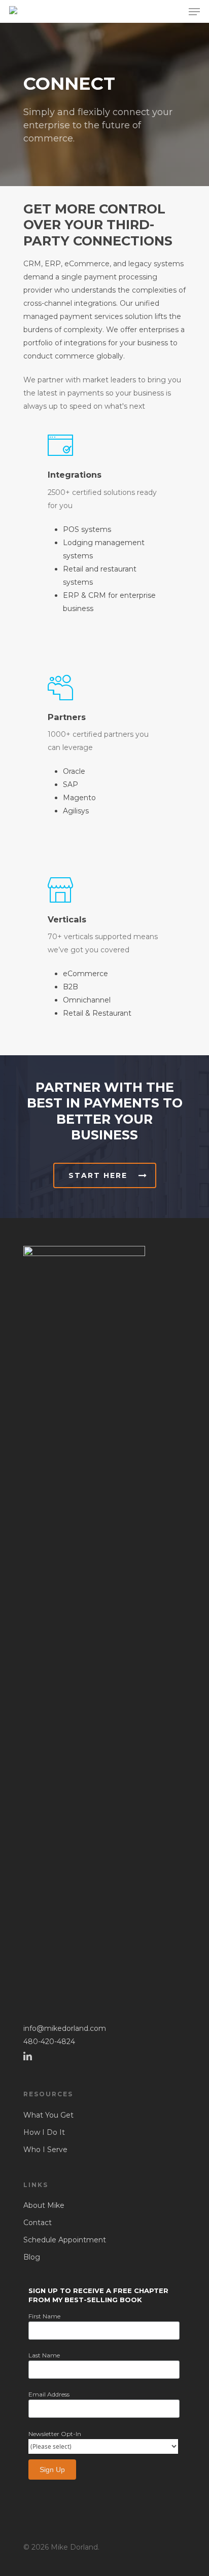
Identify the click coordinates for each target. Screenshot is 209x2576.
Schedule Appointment (65, 2240)
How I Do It (44, 2132)
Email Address (49, 2394)
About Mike (44, 2205)
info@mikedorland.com (65, 2028)
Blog (32, 2257)
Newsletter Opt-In (55, 2434)
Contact (38, 2223)
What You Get (48, 2115)
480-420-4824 (49, 2042)
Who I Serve (45, 2150)
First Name (44, 2316)
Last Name (44, 2355)
